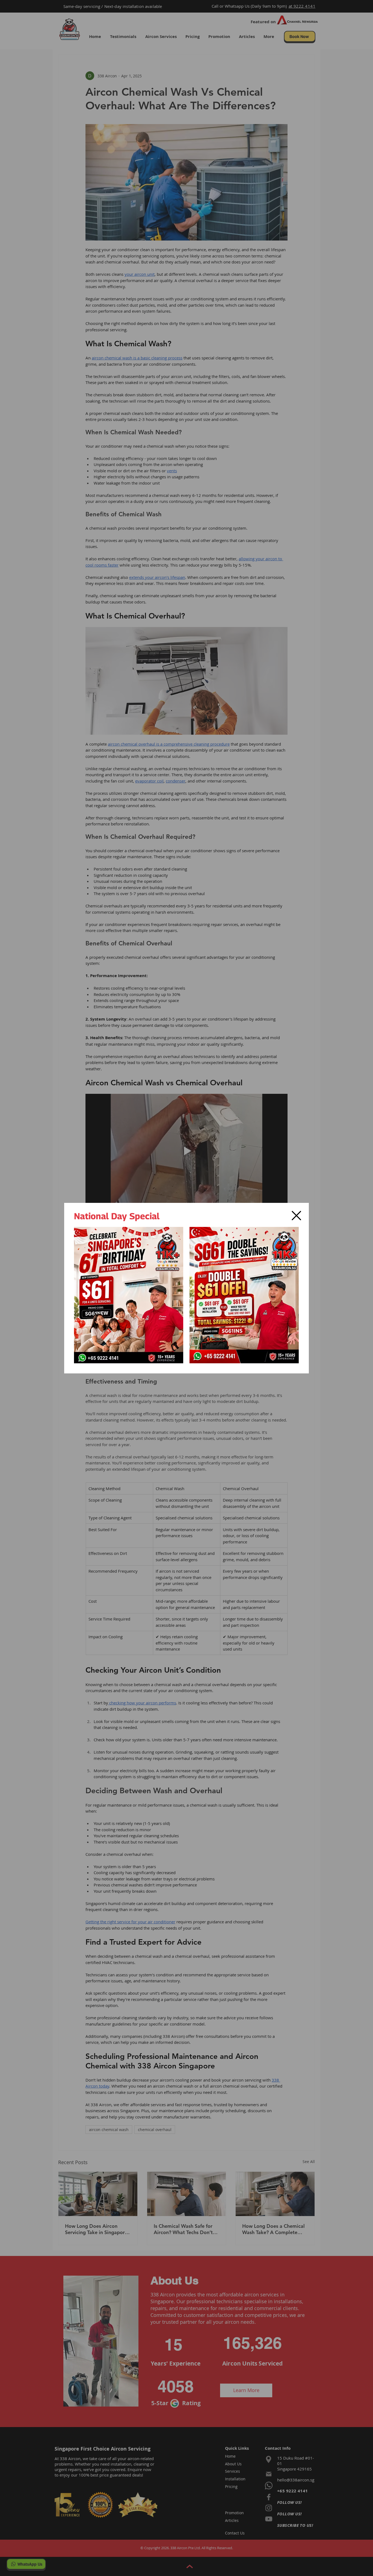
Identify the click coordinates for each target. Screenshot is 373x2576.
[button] (296, 1216)
